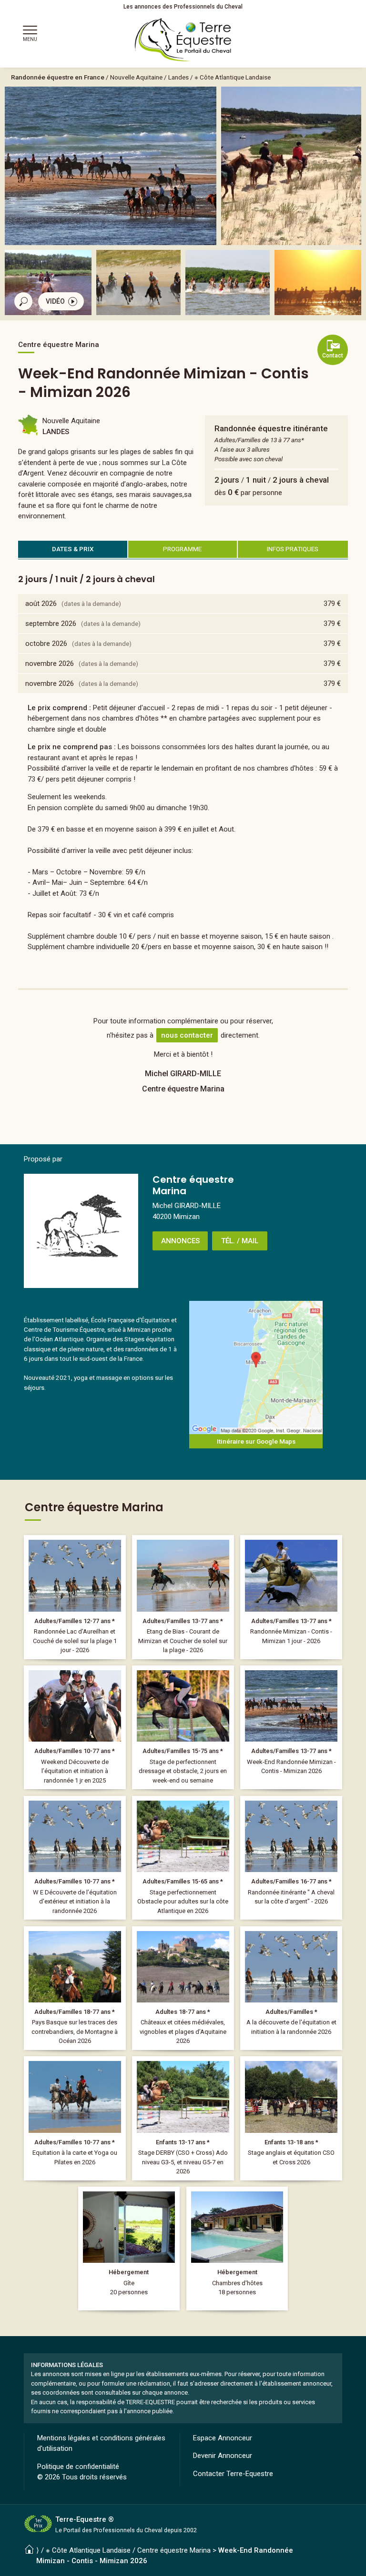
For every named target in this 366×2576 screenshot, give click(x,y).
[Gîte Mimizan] (129, 2249)
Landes (178, 77)
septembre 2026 (51, 624)
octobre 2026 (46, 644)
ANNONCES (180, 1241)
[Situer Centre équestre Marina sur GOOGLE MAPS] (256, 1367)
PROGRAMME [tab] (182, 549)
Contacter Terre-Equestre (233, 2474)
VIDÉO (55, 301)
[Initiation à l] (75, 1727)
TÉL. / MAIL (240, 1241)
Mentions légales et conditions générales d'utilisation (101, 2443)
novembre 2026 (50, 664)
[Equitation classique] (183, 1727)
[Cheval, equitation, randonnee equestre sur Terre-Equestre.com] (183, 40)
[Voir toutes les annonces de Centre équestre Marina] (81, 1231)
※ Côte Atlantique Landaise (233, 77)
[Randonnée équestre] (75, 1597)
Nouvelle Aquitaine (136, 77)
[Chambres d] (237, 2249)
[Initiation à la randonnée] (75, 1858)
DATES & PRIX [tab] (73, 549)
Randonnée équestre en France (58, 77)
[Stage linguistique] (291, 2118)
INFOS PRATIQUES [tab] (293, 549)
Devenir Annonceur (223, 2456)
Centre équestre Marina (174, 2550)
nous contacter (187, 1035)
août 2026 (41, 604)
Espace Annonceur (223, 2438)
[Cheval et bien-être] (75, 2118)
